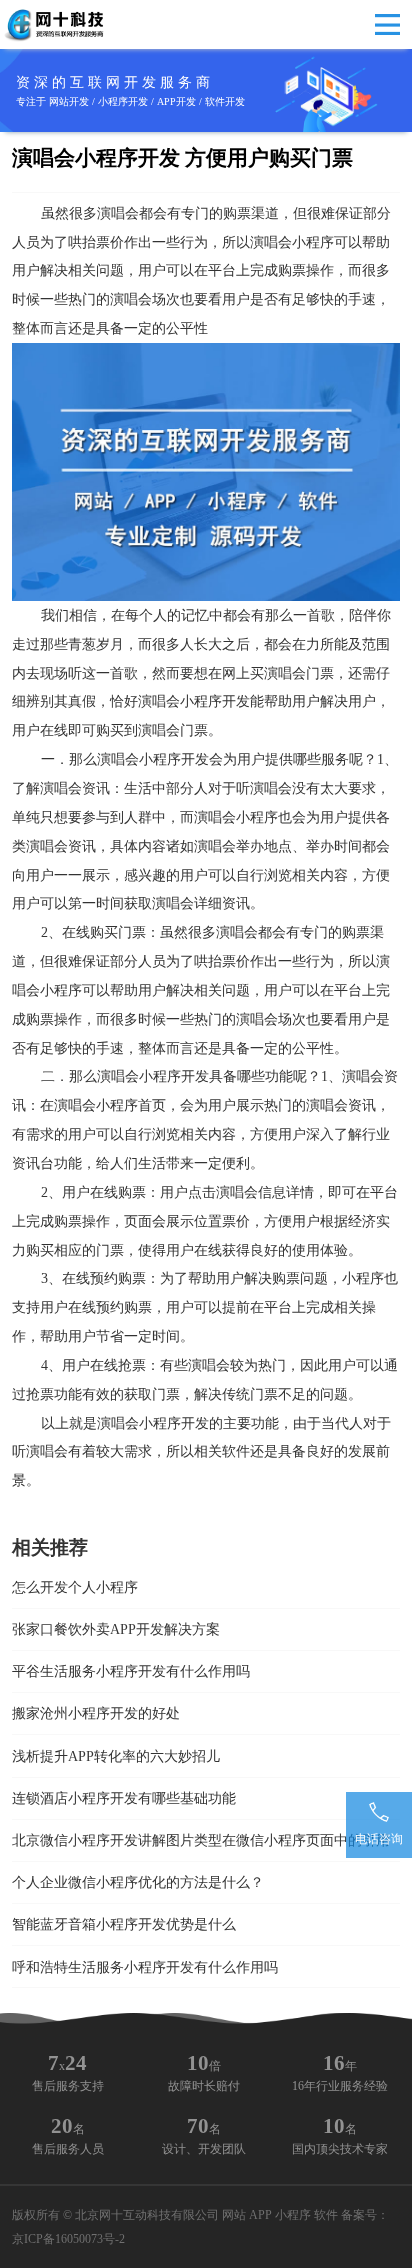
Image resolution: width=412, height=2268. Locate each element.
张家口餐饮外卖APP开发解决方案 (116, 1629)
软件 (326, 2215)
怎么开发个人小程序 (75, 1587)
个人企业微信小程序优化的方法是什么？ (138, 1882)
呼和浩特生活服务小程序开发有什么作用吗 (145, 1967)
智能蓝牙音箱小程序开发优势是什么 (124, 1924)
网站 (234, 2215)
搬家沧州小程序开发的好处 (96, 1713)
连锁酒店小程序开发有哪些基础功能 (124, 1798)
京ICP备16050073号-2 (68, 2239)
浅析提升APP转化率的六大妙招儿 (116, 1756)
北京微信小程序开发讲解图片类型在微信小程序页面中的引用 (201, 1840)
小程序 (293, 2215)
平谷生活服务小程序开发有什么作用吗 (131, 1671)
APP (260, 2215)
